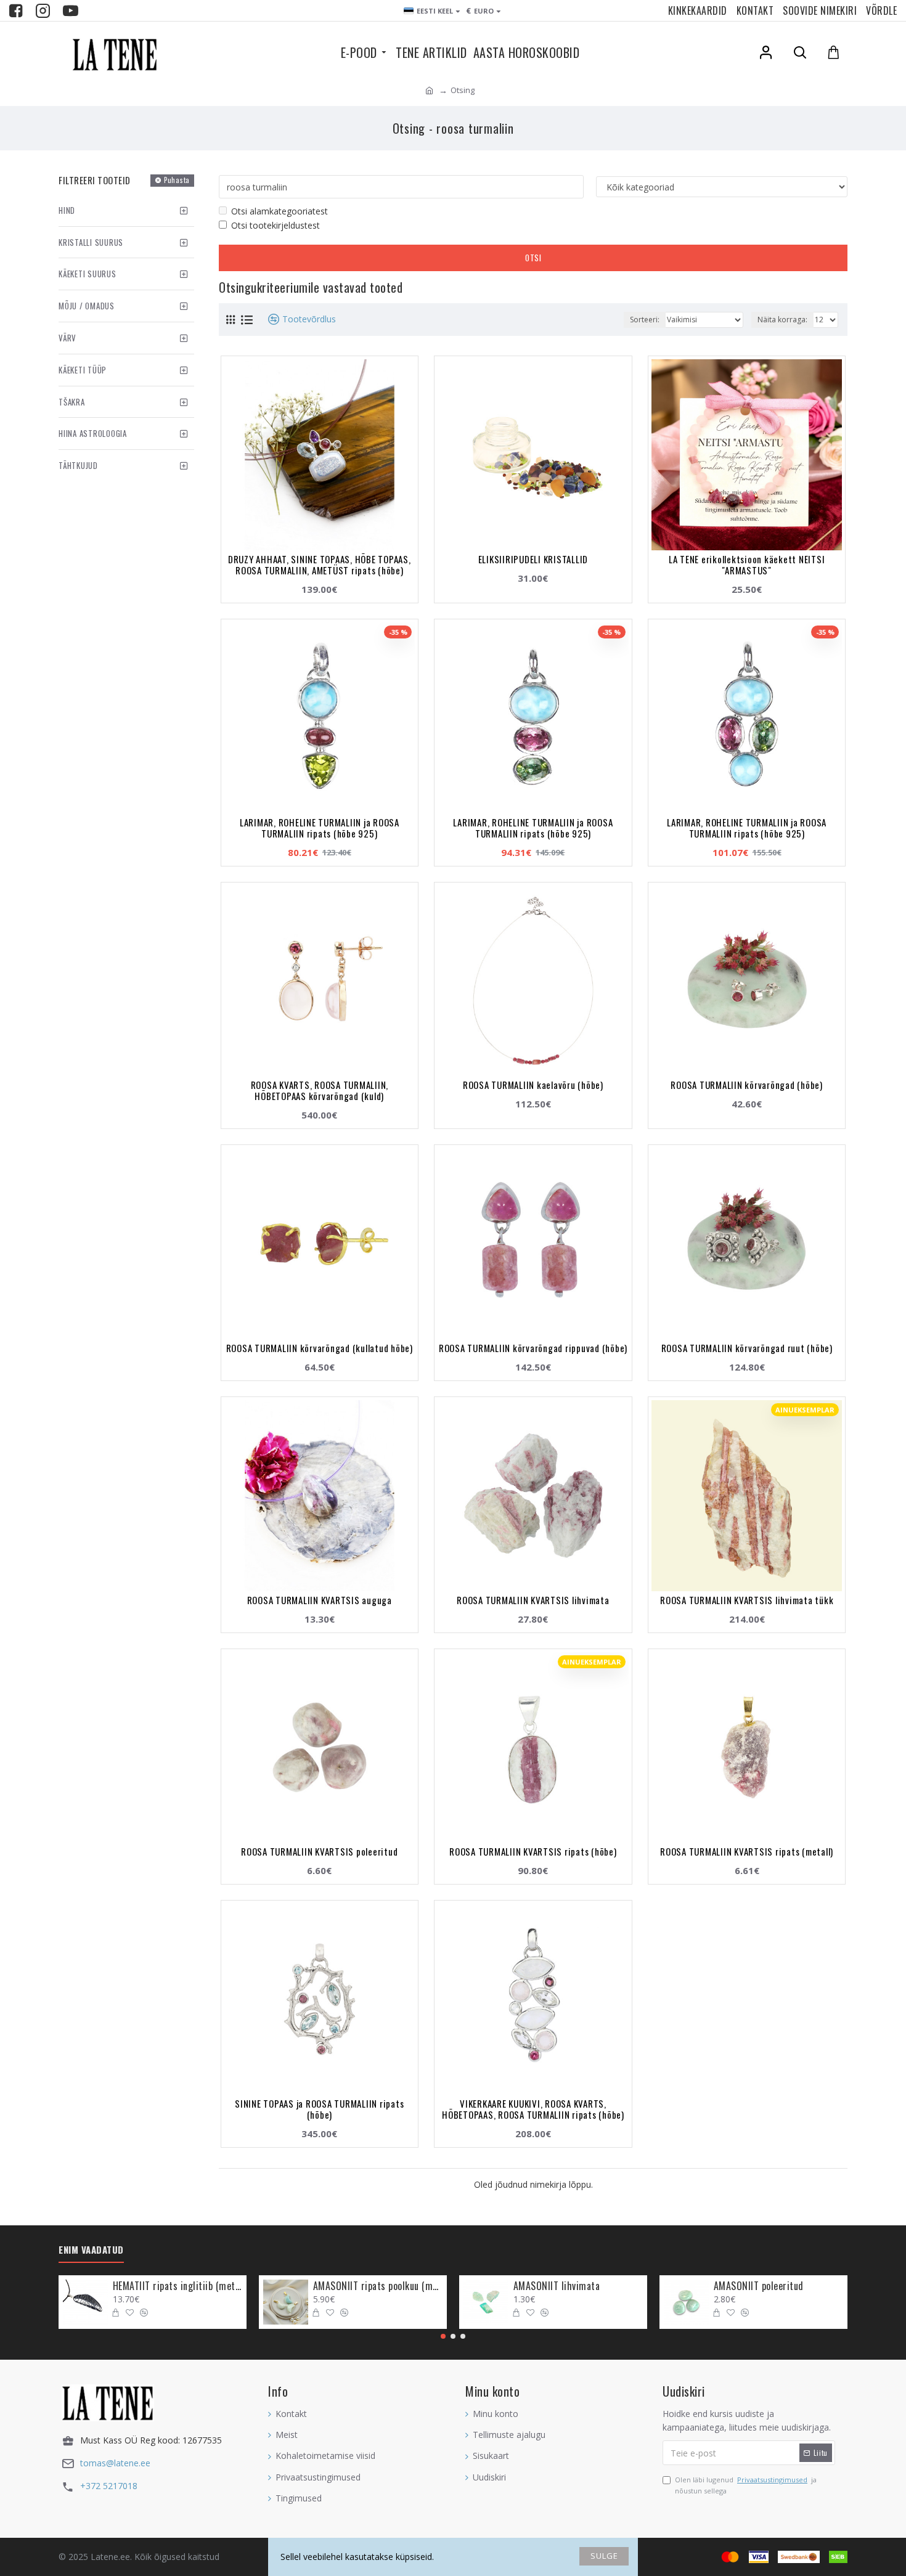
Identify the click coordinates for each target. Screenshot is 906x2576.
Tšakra (72, 402)
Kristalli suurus (91, 242)
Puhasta (177, 180)
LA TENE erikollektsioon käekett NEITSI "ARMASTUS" (747, 565)
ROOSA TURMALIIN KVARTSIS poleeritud (319, 1851)
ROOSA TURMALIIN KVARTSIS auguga (320, 1600)
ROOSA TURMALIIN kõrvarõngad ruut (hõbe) (747, 1348)
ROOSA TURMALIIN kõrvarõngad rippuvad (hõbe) (533, 1348)
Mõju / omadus (87, 306)
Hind (67, 210)
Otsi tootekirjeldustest (275, 225)
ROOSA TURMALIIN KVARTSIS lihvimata (533, 1600)
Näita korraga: (782, 320)
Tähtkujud (78, 465)
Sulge (604, 2556)
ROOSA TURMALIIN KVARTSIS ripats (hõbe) (533, 1851)
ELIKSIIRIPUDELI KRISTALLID (533, 559)
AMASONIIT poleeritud (759, 2286)
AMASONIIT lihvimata (557, 2286)
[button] (443, 2336)
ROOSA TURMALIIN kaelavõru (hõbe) (533, 1085)
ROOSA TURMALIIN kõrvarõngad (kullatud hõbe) (320, 1348)
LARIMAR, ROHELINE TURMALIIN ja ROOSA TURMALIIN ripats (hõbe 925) (320, 828)
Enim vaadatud (91, 2250)
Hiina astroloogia (93, 433)
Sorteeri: (645, 320)
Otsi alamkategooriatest (280, 211)
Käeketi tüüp (83, 370)
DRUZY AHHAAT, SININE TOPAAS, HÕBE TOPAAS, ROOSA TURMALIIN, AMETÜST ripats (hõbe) (320, 565)
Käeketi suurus (88, 274)
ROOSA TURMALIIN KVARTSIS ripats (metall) (747, 1851)
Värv (67, 338)
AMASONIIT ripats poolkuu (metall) (378, 2286)
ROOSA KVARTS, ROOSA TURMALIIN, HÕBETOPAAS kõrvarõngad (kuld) (320, 1090)
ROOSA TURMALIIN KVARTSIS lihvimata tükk (747, 1600)
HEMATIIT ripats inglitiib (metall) (178, 2286)
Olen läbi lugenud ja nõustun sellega (746, 2485)
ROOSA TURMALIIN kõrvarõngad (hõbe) (747, 1085)
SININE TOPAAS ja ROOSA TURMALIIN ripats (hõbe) (319, 2109)
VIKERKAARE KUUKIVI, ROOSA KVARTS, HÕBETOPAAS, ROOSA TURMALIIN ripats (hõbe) (533, 2109)
